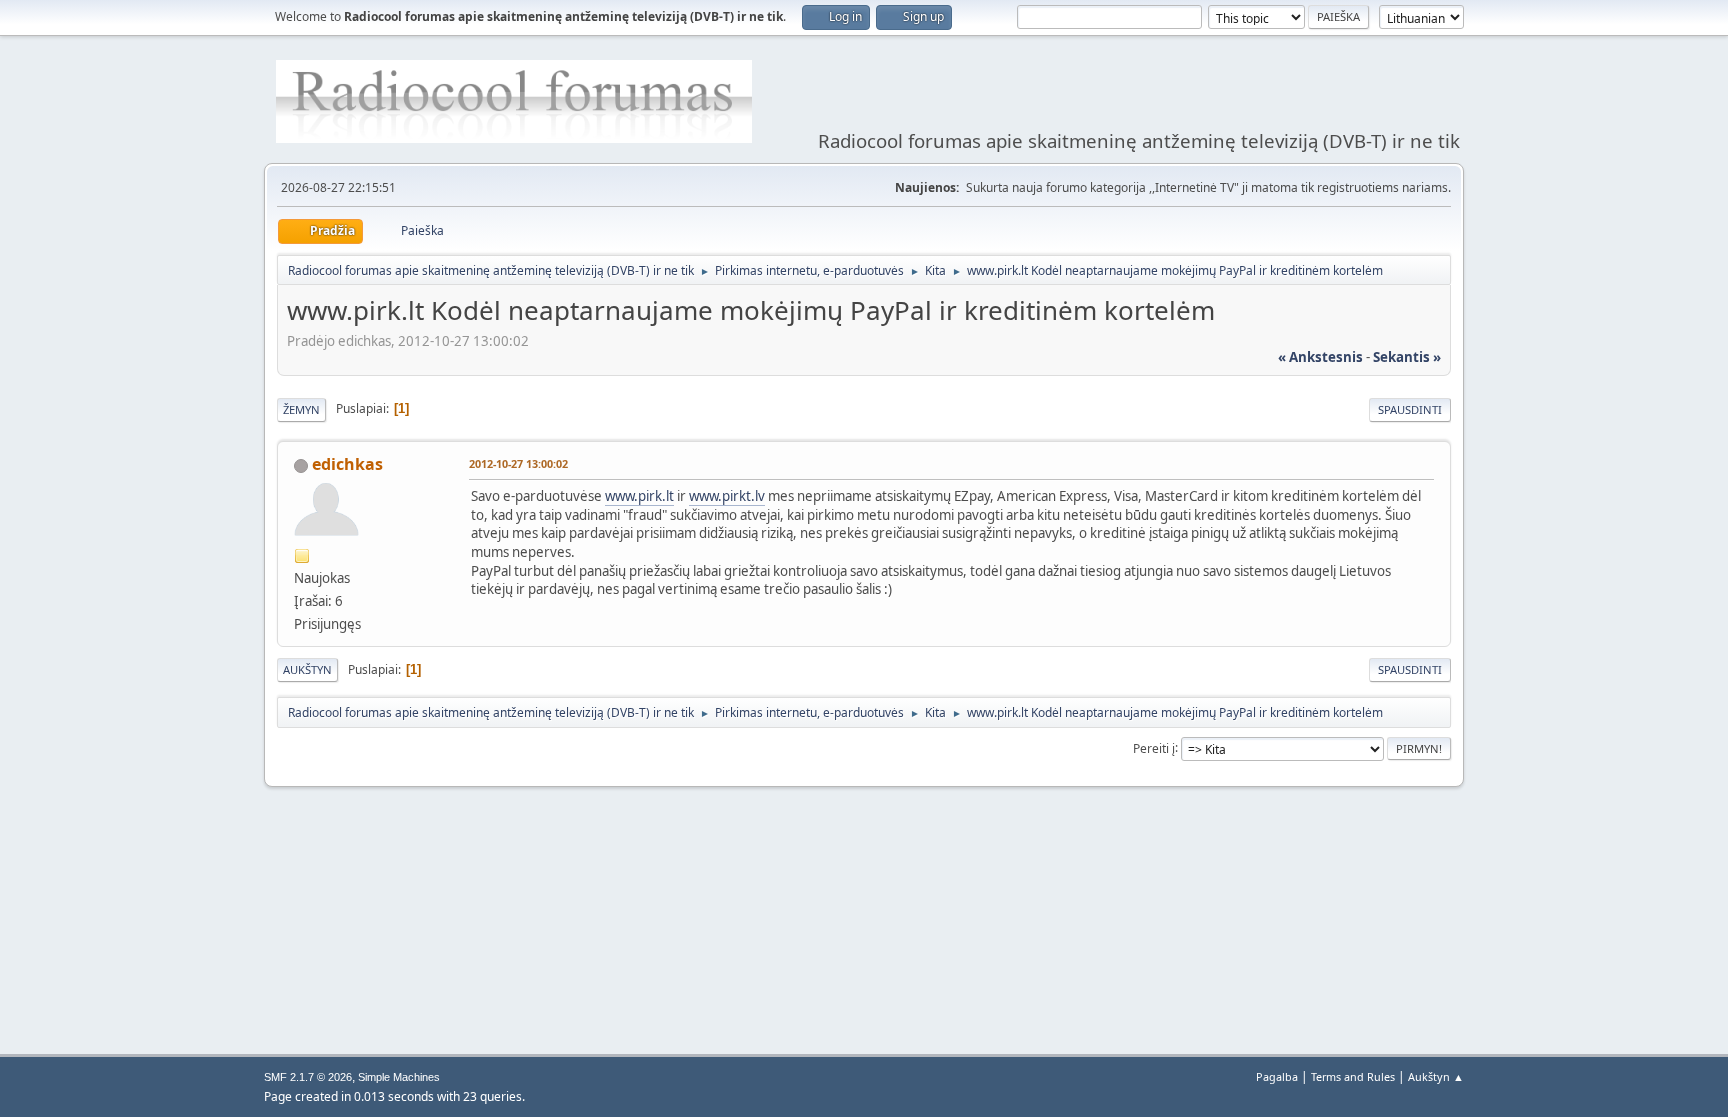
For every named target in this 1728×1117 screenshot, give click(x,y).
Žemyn (301, 409)
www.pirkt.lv (727, 496)
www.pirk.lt (639, 496)
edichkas (347, 464)
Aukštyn (307, 669)
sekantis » (1407, 357)
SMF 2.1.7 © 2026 (308, 1077)
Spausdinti (1410, 409)
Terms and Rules (1353, 1076)
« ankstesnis (1320, 357)
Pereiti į (1154, 747)
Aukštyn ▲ (1436, 1076)
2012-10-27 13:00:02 (518, 463)
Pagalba (1277, 1076)
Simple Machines (399, 1077)
